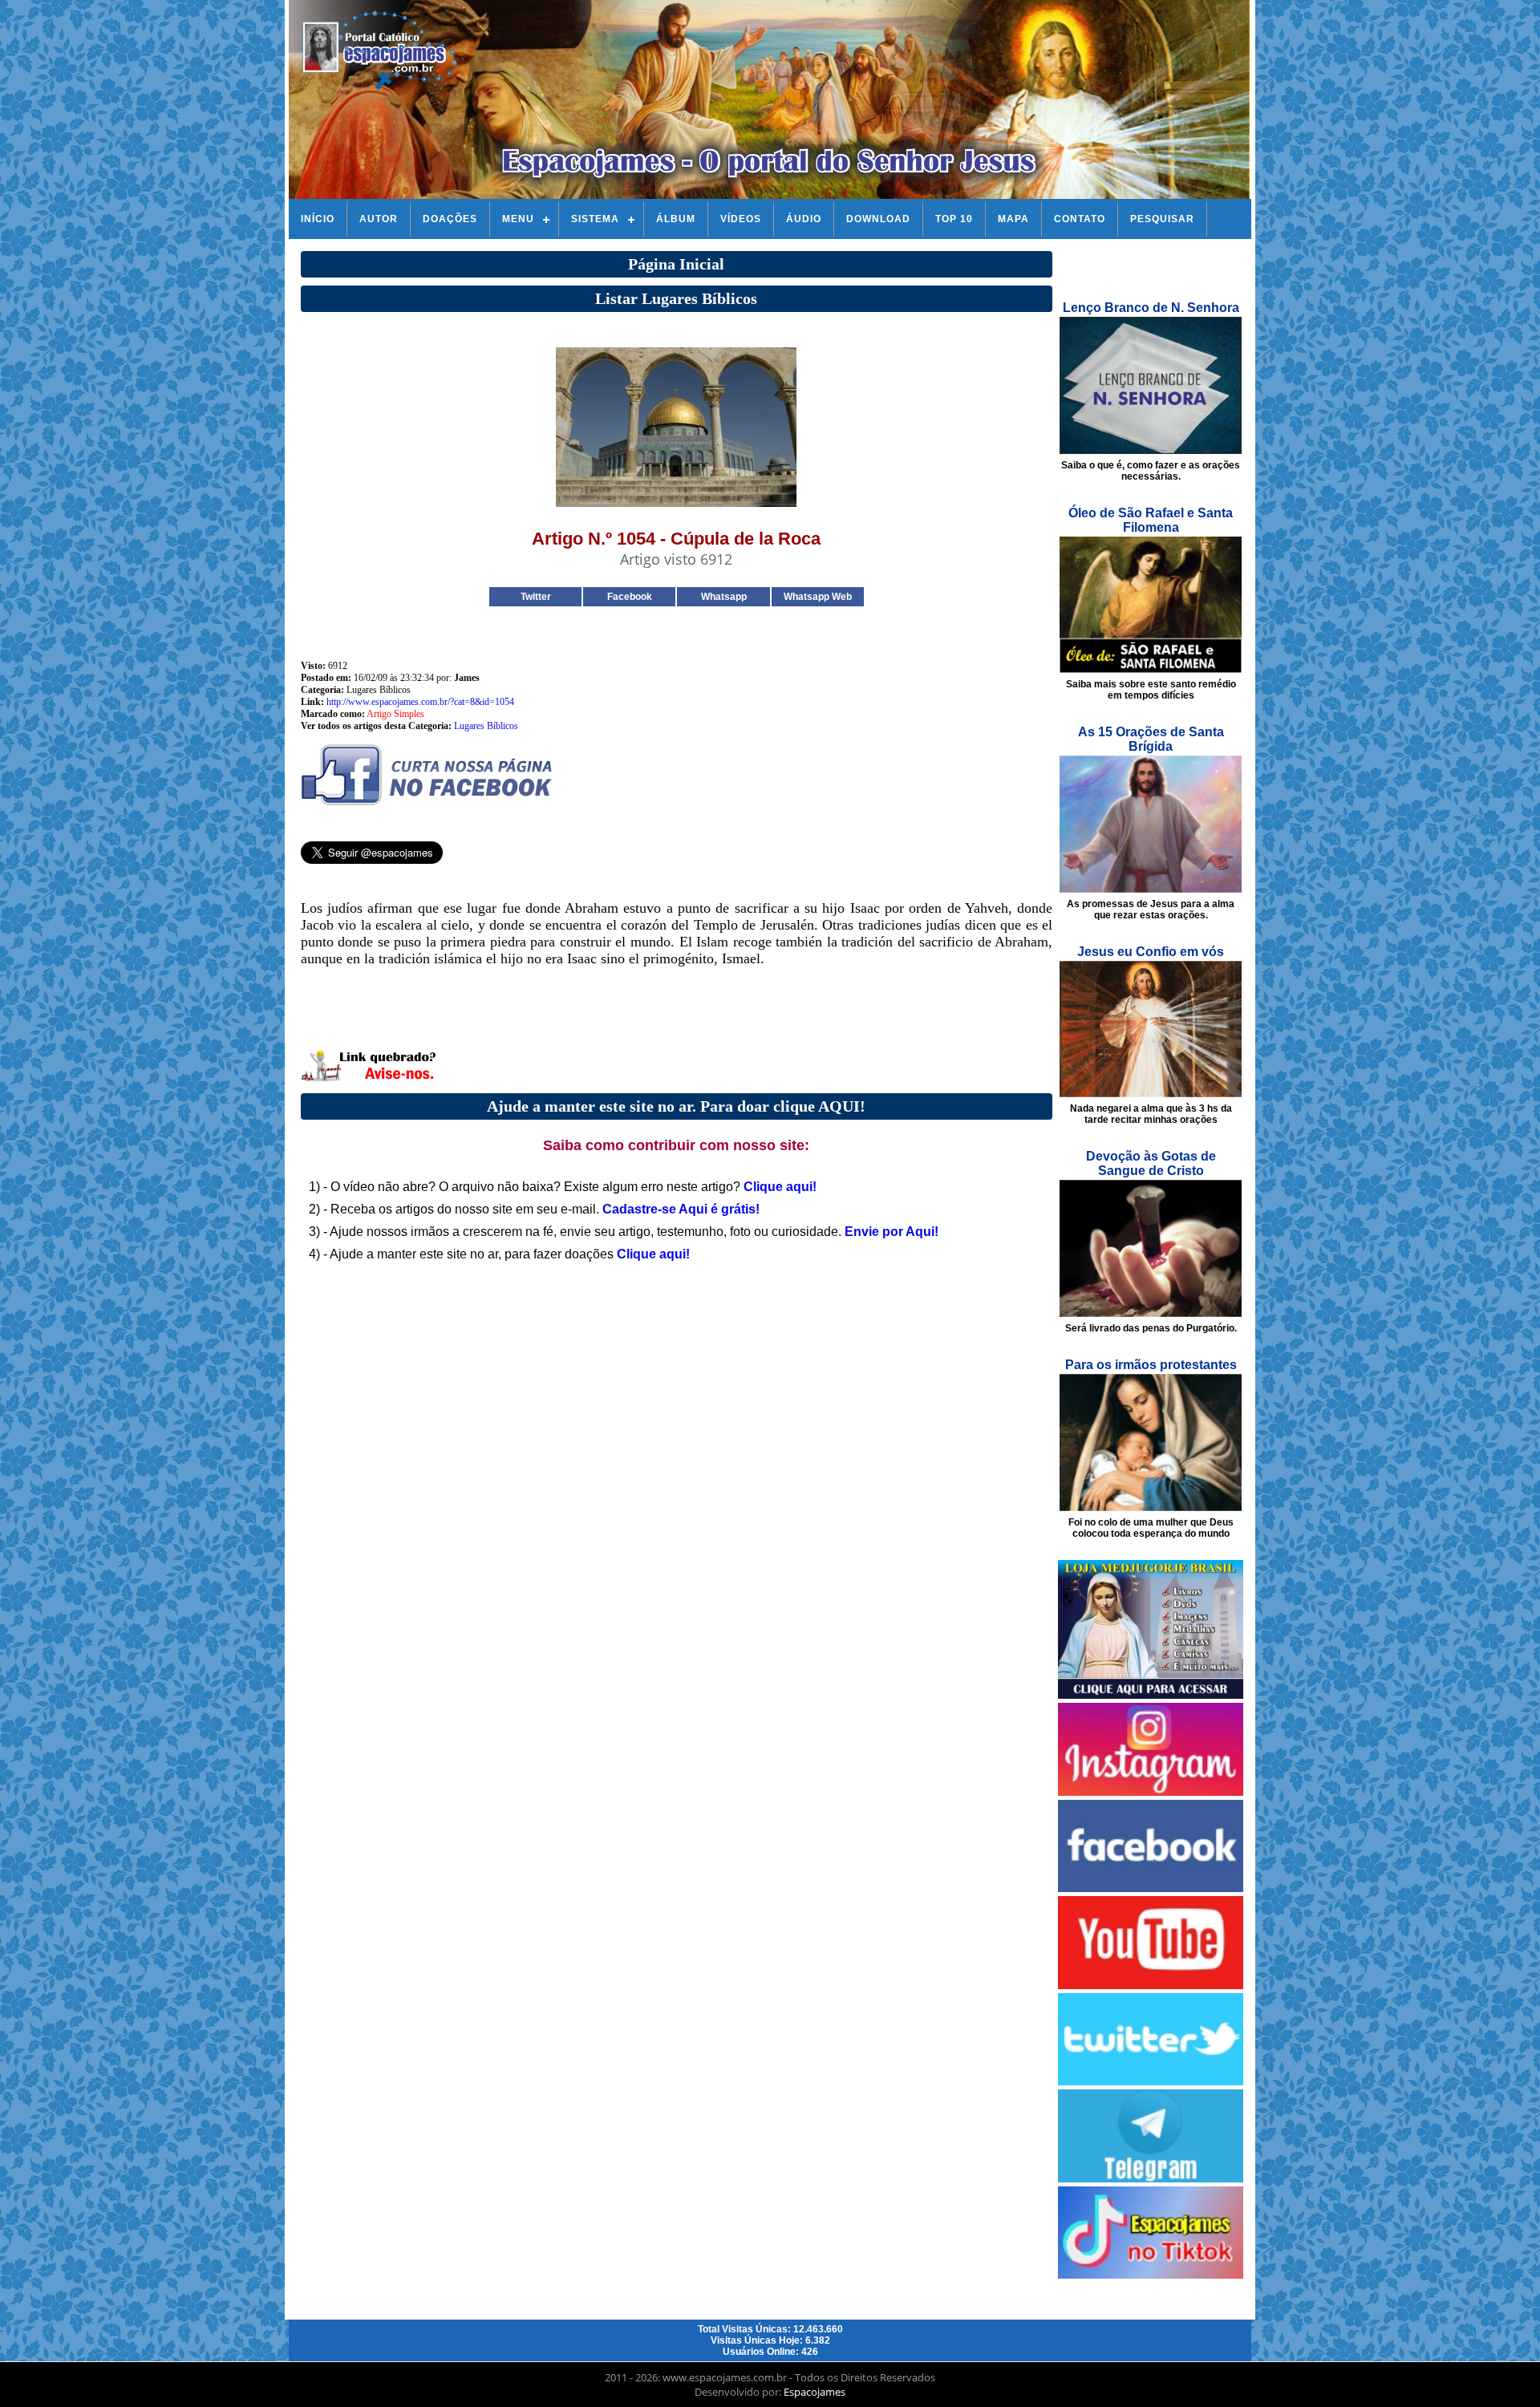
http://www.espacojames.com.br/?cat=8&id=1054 (420, 702)
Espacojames (815, 2392)
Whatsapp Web (818, 597)
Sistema (595, 219)
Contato (1080, 219)
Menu (518, 219)
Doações (450, 219)
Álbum (676, 219)
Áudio (804, 219)
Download (878, 219)
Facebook (630, 597)
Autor (379, 219)
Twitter (536, 597)
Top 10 (954, 219)
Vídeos (741, 219)
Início (318, 219)
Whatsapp (724, 597)
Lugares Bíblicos (486, 726)
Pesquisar (1162, 219)
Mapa (1013, 219)
